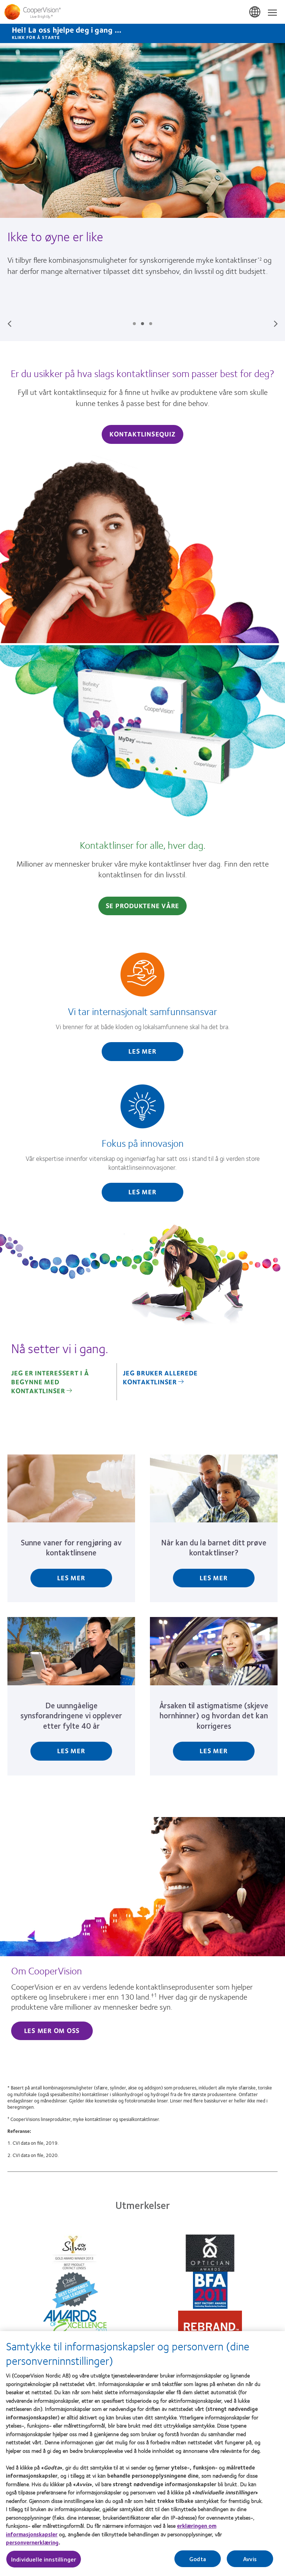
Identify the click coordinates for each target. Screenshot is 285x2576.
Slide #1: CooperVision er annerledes (134, 324)
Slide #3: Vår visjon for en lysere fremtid (151, 324)
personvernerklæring (32, 2542)
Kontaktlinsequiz (142, 434)
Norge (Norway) (255, 12)
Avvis (250, 2559)
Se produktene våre (143, 906)
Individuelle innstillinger (44, 2559)
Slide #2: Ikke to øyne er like (142, 324)
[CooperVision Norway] (142, 12)
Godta (198, 2559)
